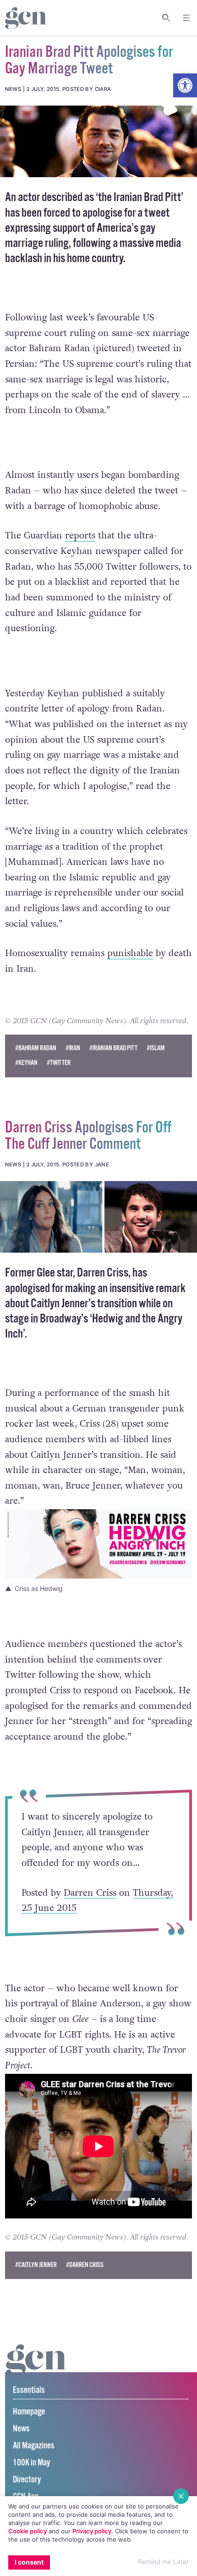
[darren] (98, 1217)
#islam (156, 1048)
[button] (185, 85)
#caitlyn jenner (36, 2265)
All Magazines (34, 2446)
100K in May (31, 2463)
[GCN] (37, 2369)
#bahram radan (36, 1048)
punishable (130, 953)
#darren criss (85, 2265)
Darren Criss (90, 1893)
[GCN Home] (26, 18)
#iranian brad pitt (113, 1048)
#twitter (59, 1063)
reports (80, 536)
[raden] (98, 141)
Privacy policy (92, 2531)
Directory (27, 2480)
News (21, 2429)
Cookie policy (27, 2531)
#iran (73, 1048)
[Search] (167, 18)
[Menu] (186, 18)
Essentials (29, 2390)
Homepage (29, 2412)
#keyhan (26, 1063)
